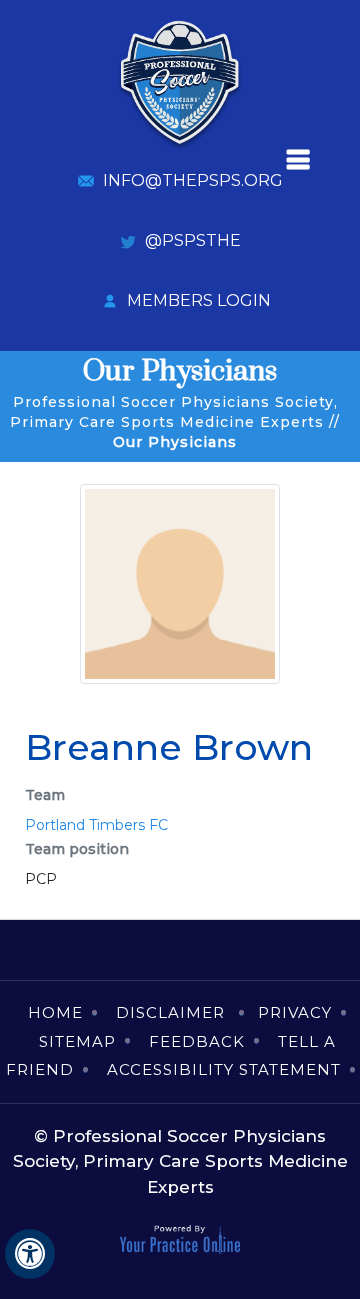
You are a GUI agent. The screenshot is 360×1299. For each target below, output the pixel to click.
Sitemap (77, 1041)
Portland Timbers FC (96, 825)
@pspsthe (193, 240)
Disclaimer (173, 1012)
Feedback (197, 1041)
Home (55, 1012)
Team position (77, 849)
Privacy (295, 1012)
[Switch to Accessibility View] (30, 1254)
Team (45, 795)
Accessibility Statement (224, 1069)
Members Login (199, 300)
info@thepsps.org (193, 180)
